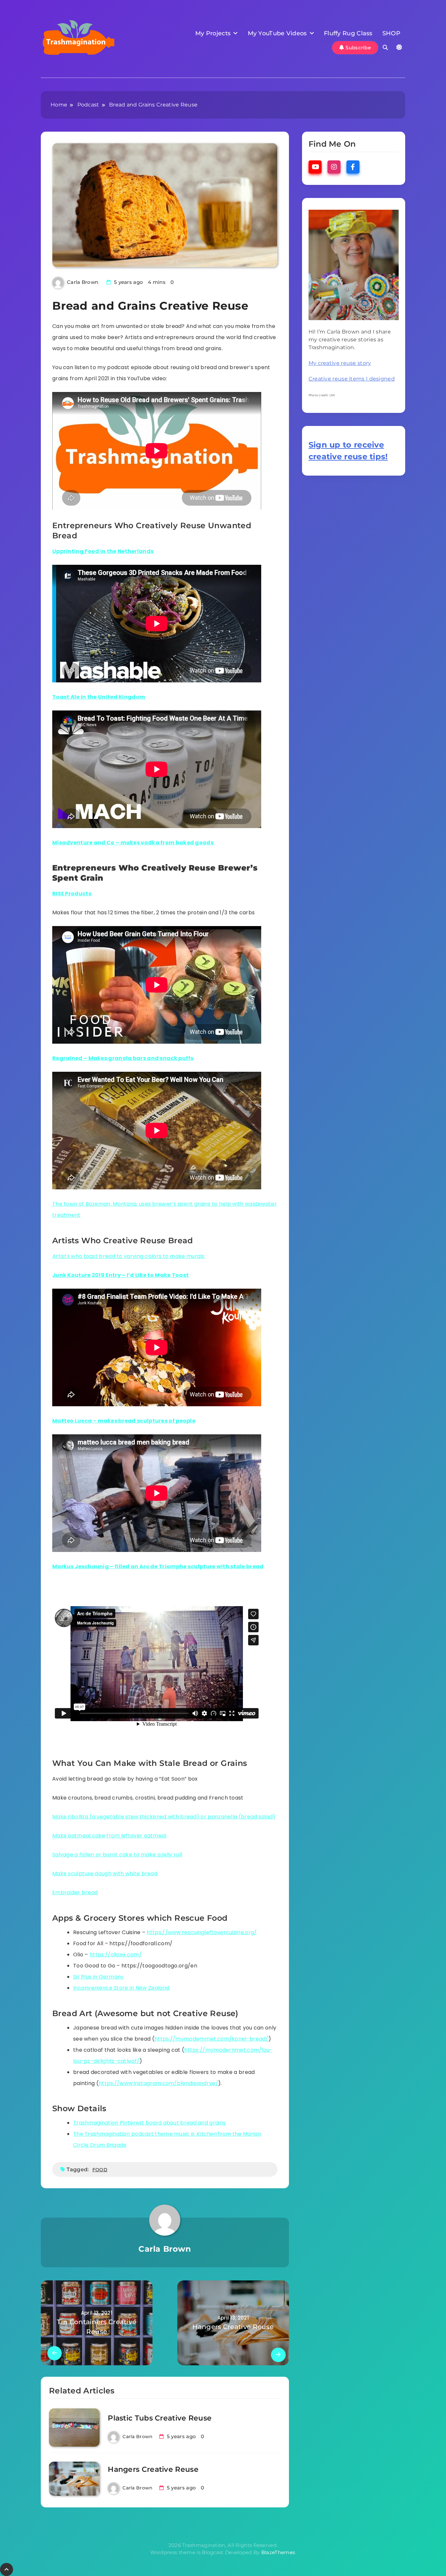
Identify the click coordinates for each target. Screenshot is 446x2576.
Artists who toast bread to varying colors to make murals (128, 1256)
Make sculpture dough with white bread (105, 1874)
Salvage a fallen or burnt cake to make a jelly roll (117, 1855)
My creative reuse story (340, 363)
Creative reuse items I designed (352, 379)
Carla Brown (83, 282)
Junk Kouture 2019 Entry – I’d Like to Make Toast (120, 1275)
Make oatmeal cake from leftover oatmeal (109, 1836)
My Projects (213, 33)
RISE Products (72, 894)
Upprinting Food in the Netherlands (103, 551)
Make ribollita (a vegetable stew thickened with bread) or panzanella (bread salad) (164, 1817)
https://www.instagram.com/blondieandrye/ (158, 2083)
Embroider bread (75, 1892)
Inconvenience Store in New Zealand (121, 1988)
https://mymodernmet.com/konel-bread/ (211, 2039)
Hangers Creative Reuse (153, 2469)
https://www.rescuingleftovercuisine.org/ (202, 1932)
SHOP (391, 33)
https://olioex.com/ (116, 1955)
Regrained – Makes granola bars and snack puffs (123, 1058)
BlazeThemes (278, 2552)
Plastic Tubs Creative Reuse (160, 2418)
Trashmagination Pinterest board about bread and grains (149, 2123)
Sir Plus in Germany (99, 1977)
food (100, 2170)
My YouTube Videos (277, 33)
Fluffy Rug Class (348, 33)
